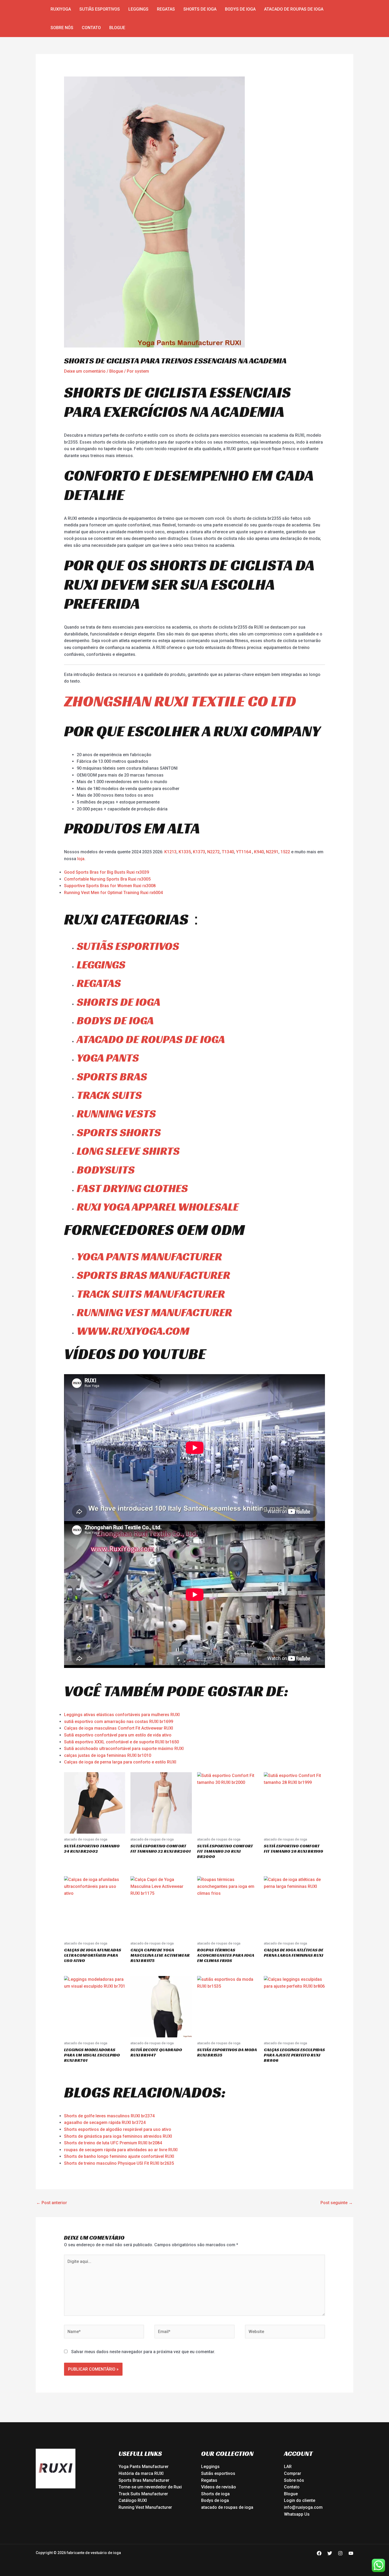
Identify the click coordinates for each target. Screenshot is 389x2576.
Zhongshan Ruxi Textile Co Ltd (180, 701)
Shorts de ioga (200, 9)
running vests (116, 1114)
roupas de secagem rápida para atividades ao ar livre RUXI (121, 2150)
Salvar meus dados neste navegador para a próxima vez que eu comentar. (143, 2352)
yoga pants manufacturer (149, 1257)
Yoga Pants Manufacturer (144, 2467)
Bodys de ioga (240, 9)
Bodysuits (106, 1170)
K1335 (185, 852)
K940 (259, 852)
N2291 (272, 852)
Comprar (293, 2473)
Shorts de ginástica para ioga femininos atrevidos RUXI (118, 2136)
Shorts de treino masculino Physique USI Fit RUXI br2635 (119, 2163)
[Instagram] (340, 2553)
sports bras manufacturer (153, 1275)
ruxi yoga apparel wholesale (158, 1207)
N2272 (213, 852)
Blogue (117, 28)
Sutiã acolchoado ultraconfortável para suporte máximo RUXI (124, 1749)
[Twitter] (330, 2553)
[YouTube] (351, 2553)
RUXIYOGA (61, 9)
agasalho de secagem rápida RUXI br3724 (105, 2122)
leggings (101, 965)
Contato (91, 28)
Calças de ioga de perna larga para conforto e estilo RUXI (120, 1762)
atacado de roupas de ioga (294, 9)
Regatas (166, 9)
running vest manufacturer (154, 1312)
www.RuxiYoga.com (133, 1331)
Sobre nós (62, 28)
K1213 (170, 852)
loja (81, 859)
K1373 (199, 852)
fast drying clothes (132, 1188)
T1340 (228, 852)
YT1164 (243, 852)
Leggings (138, 9)
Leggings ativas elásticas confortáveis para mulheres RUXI (122, 1715)
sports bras (112, 1077)
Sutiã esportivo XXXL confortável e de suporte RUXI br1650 (121, 1742)
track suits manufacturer (151, 1294)
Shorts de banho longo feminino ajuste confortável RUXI (119, 2156)
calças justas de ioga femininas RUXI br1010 (108, 1755)
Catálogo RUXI (133, 2500)
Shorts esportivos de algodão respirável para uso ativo (118, 2129)
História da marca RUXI (141, 2473)
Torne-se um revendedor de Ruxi (150, 2487)
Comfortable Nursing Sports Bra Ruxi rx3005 (107, 879)
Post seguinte (337, 2203)
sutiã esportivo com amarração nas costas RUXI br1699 (119, 1722)
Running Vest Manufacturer (145, 2507)
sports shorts (119, 1132)
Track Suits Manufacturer (143, 2494)
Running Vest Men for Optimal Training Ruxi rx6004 (113, 893)
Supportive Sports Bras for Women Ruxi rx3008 (110, 886)
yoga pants (108, 1058)
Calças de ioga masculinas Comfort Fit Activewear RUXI (119, 1728)
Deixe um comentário (85, 371)
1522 (286, 852)
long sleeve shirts (128, 1151)
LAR (288, 2467)
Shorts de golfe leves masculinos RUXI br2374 (109, 2116)
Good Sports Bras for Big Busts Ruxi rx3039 (107, 872)
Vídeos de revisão (219, 2487)
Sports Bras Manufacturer (144, 2480)
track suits (109, 1095)
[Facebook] (319, 2553)
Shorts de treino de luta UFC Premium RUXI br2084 (113, 2143)
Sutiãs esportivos (100, 9)
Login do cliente (300, 2500)
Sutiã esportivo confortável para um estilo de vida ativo (118, 1735)
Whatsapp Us (297, 2514)
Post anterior (52, 2203)
